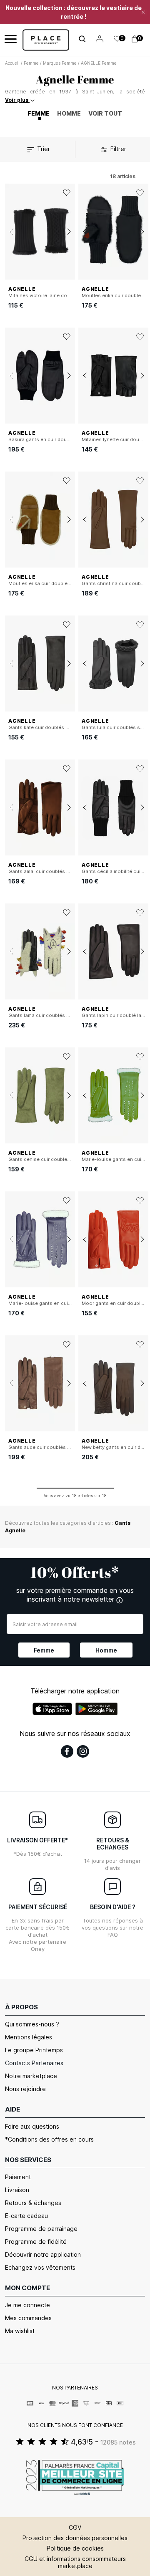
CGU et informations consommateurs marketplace (75, 2562)
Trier (43, 149)
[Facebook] (67, 1751)
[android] (97, 1709)
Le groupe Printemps (34, 2050)
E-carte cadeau (26, 2216)
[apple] (52, 1709)
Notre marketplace (31, 2076)
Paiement (18, 2177)
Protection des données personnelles (75, 2538)
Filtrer (117, 149)
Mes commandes (28, 2318)
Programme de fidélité (36, 2242)
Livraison (17, 2190)
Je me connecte (27, 2305)
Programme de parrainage (41, 2229)
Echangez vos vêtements (40, 2267)
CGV (75, 2527)
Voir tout (105, 113)
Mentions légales (29, 2037)
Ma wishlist (20, 2331)
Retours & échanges (33, 2203)
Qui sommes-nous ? (32, 2024)
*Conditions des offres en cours (49, 2139)
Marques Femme (60, 63)
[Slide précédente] (11, 232)
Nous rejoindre (25, 2089)
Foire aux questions (32, 2126)
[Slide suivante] (69, 232)
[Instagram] (83, 1751)
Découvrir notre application (43, 2254)
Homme (69, 113)
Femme (31, 63)
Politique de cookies (75, 2548)
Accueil (12, 63)
